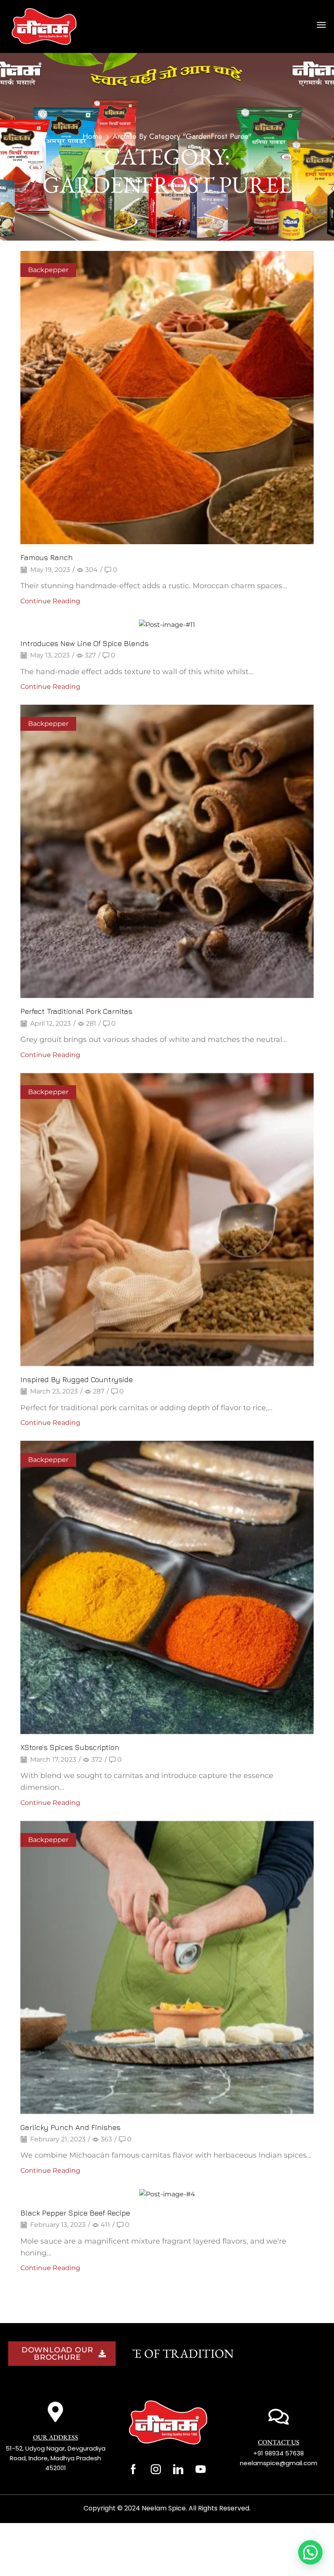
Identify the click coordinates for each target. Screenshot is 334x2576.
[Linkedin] (178, 2469)
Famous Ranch (47, 557)
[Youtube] (201, 2469)
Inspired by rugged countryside (77, 1379)
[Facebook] (133, 2469)
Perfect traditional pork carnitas (76, 1011)
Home (92, 136)
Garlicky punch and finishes (70, 2127)
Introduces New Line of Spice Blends (85, 643)
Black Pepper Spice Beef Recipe (75, 2213)
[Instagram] (156, 2469)
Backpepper (48, 270)
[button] (321, 25)
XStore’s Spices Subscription (70, 1747)
